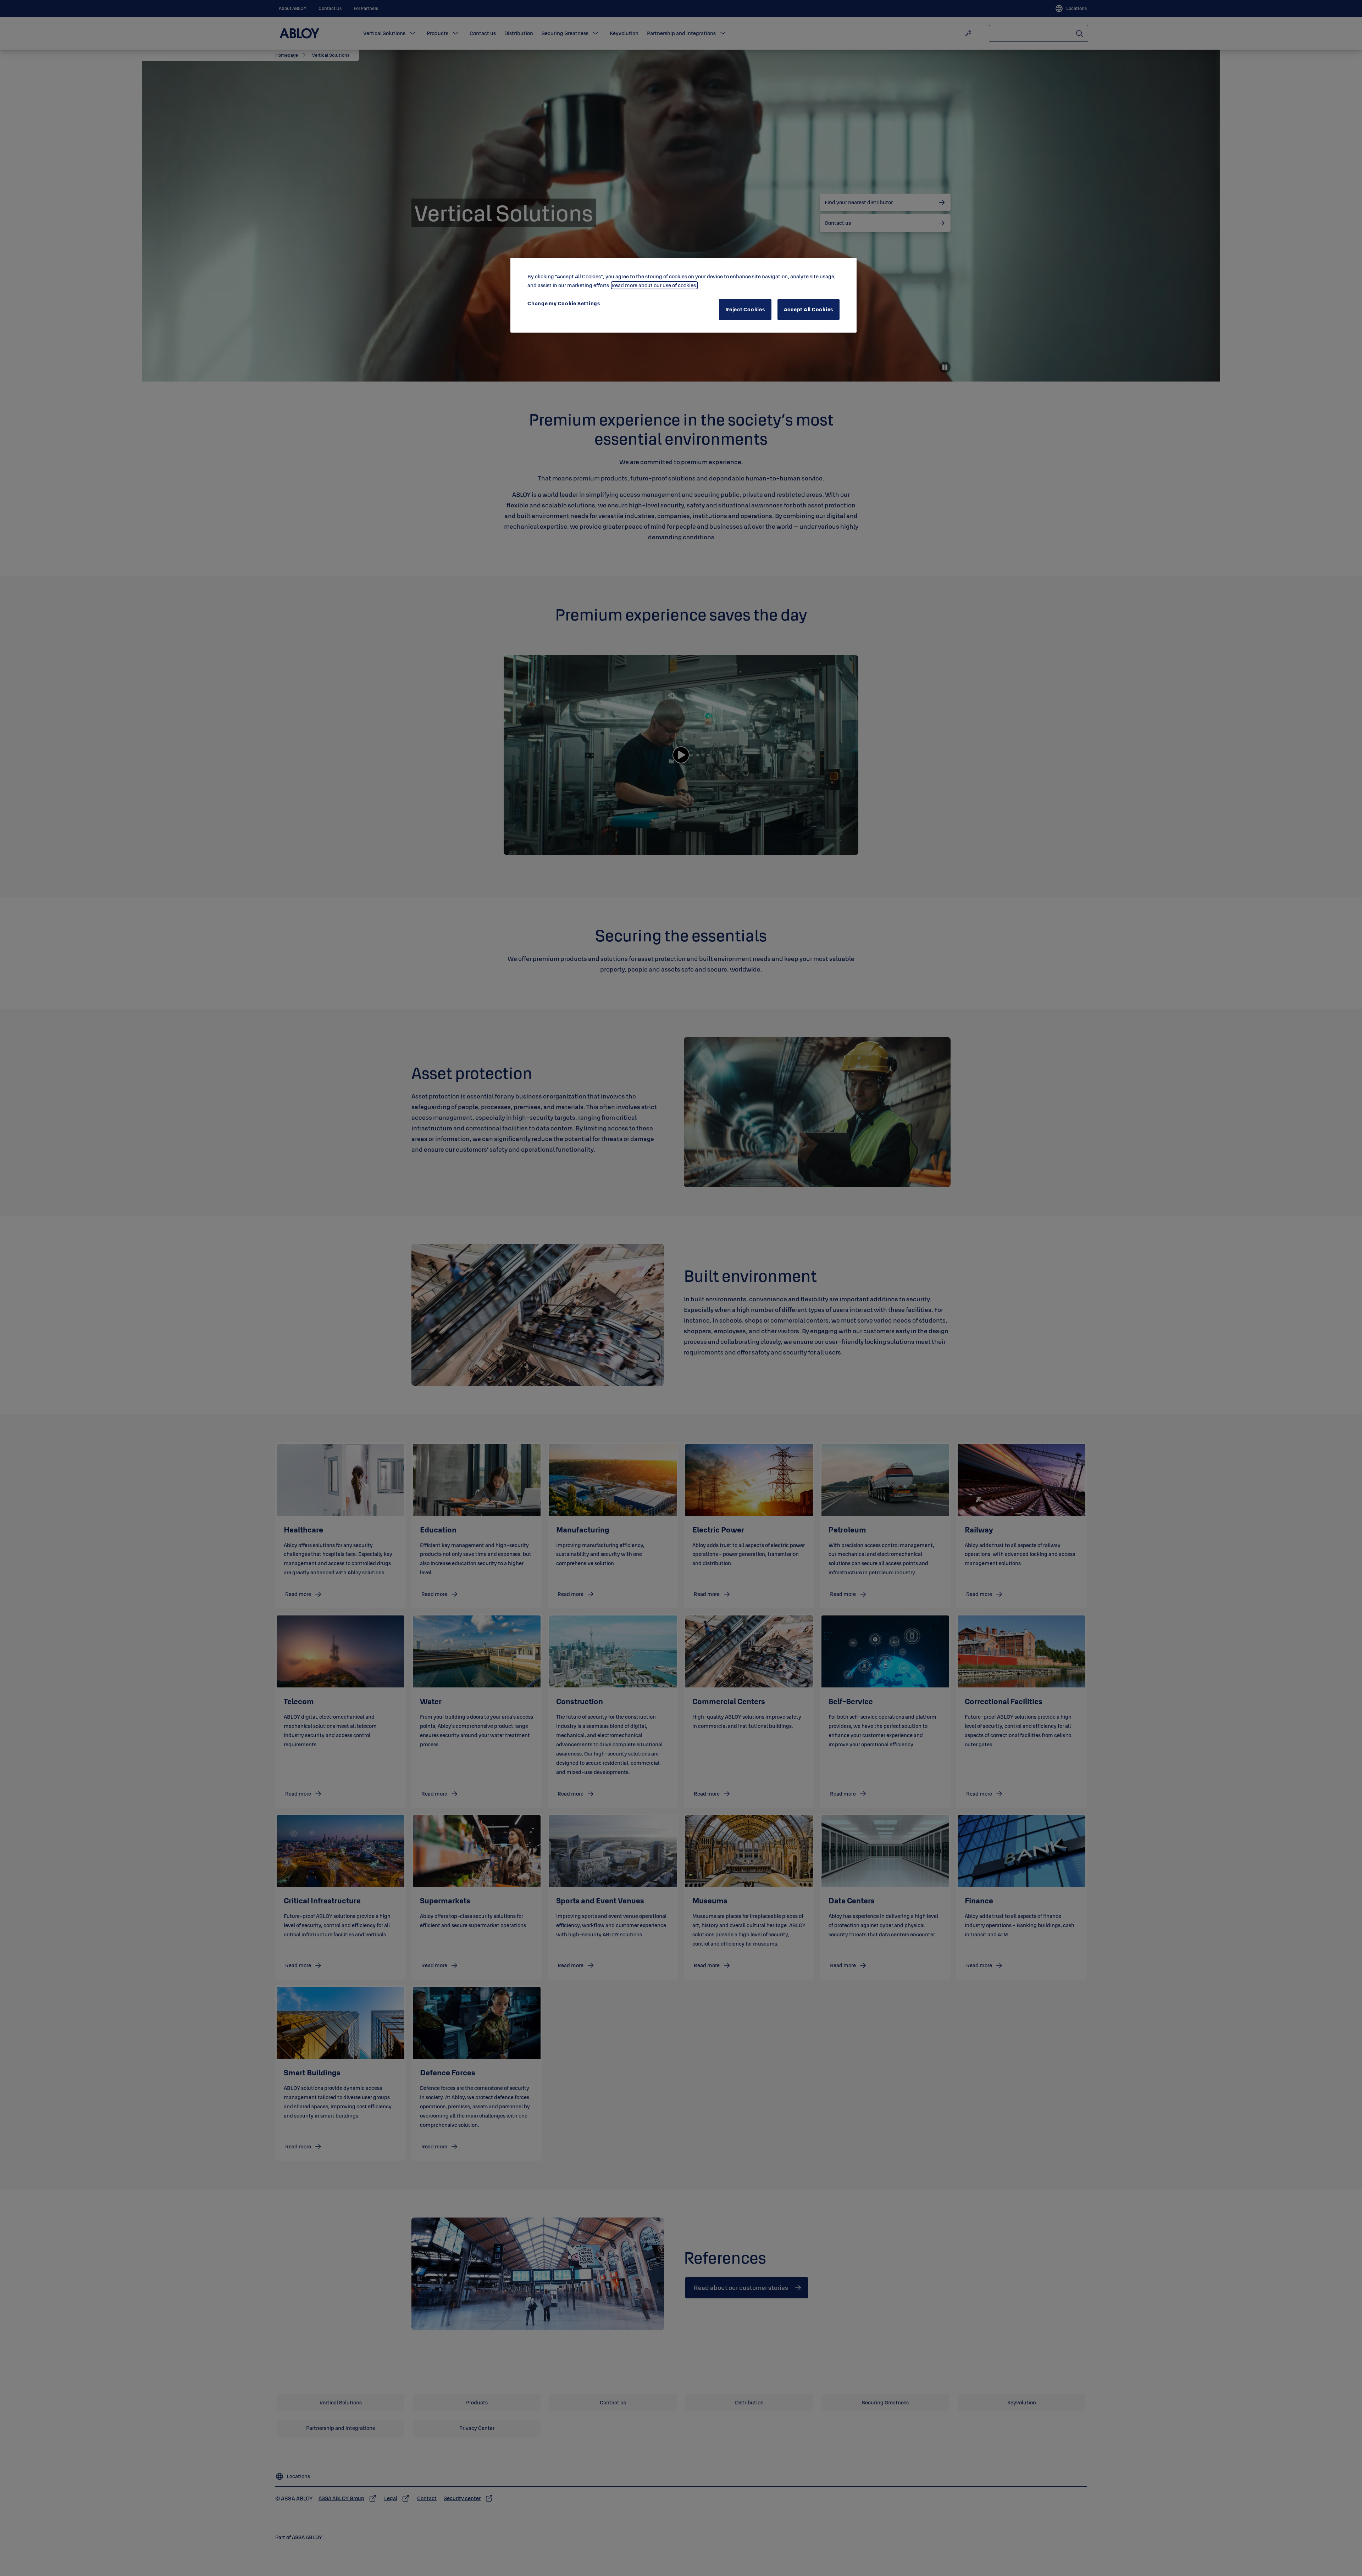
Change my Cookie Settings (564, 303)
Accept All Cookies (809, 309)
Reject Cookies (745, 309)
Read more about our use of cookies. (654, 285)
